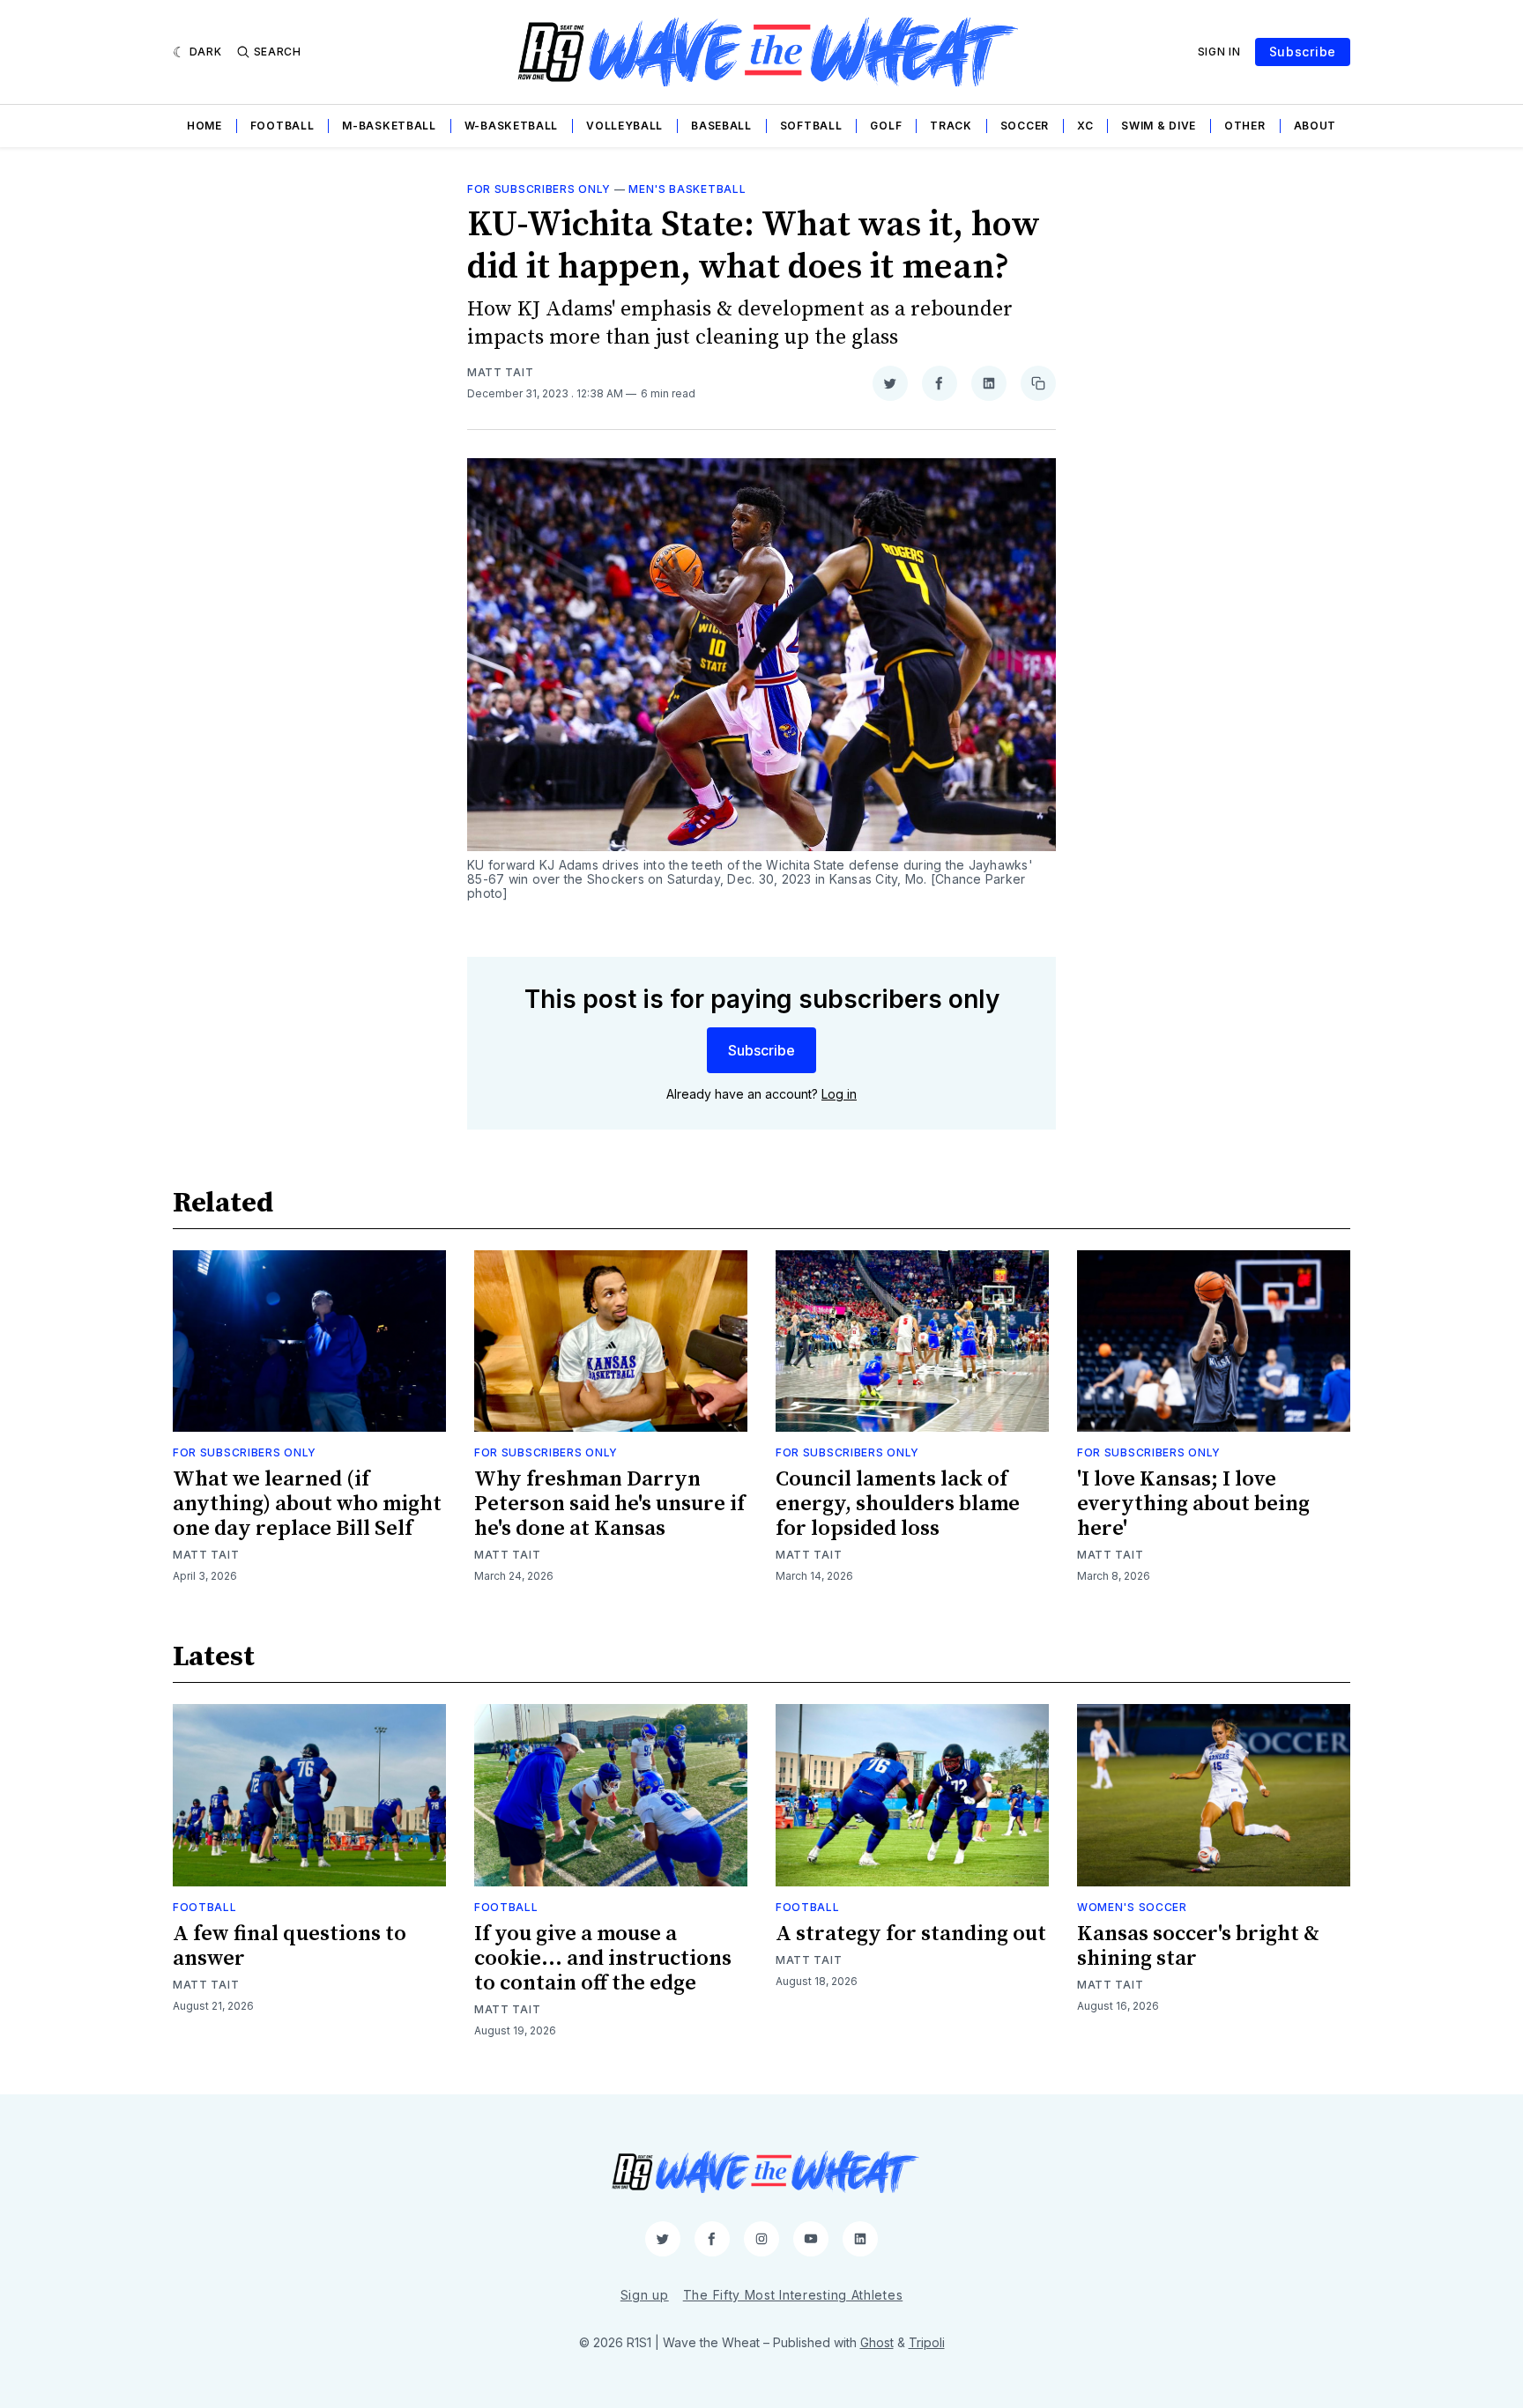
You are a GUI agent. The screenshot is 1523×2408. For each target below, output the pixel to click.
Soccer (1025, 126)
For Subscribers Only (539, 189)
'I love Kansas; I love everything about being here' (1193, 1504)
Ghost (877, 2342)
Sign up (645, 2295)
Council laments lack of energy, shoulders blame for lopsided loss (898, 1504)
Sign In (1219, 52)
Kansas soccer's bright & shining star (1198, 1946)
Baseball (721, 126)
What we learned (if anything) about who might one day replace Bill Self (307, 1504)
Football (282, 126)
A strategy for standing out (911, 1934)
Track (951, 126)
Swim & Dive (1159, 126)
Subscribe (1303, 52)
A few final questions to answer (290, 1946)
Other (1245, 126)
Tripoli (927, 2342)
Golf (886, 126)
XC (1085, 126)
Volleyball (624, 126)
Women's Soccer (1132, 1907)
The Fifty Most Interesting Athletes (793, 2295)
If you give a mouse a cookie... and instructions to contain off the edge (603, 1959)
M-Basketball (389, 126)
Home (204, 126)
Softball (811, 126)
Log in (839, 1094)
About (1315, 126)
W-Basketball (511, 126)
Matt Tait (500, 372)
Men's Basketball (687, 189)
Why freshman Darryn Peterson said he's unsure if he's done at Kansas (609, 1504)
